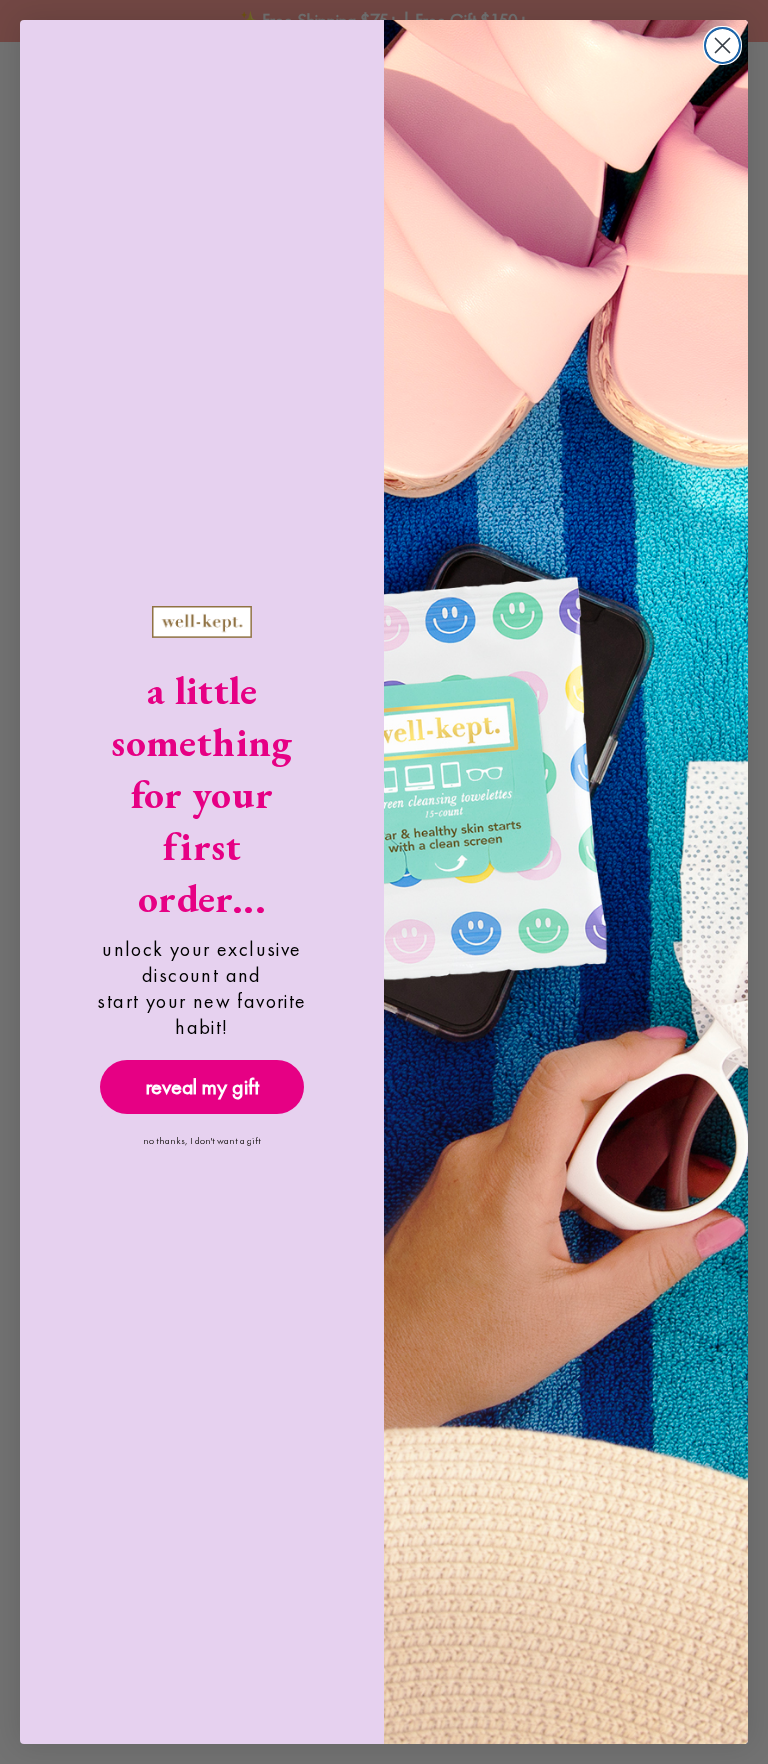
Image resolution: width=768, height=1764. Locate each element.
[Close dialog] (722, 45)
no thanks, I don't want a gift (202, 1140)
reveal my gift (202, 1086)
